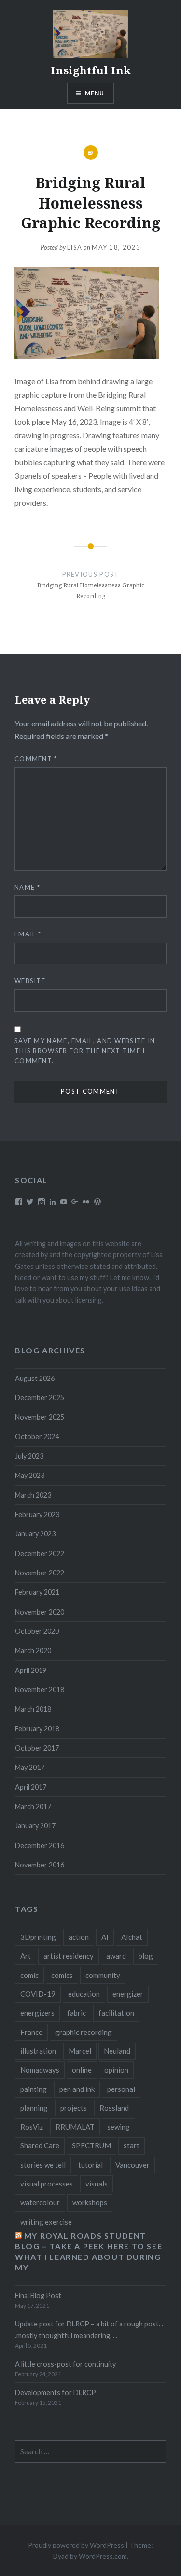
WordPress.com (103, 2556)
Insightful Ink (91, 70)
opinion (116, 2070)
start (132, 2145)
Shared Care (40, 2145)
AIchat (132, 1937)
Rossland (114, 2108)
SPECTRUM (91, 2145)
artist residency (69, 1956)
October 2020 (37, 1631)
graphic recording (84, 2032)
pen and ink (77, 2089)
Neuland (117, 2051)
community (103, 1975)
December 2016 (40, 1845)
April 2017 (31, 1787)
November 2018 (40, 1690)
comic (29, 1975)
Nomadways (40, 2070)
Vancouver (132, 2165)
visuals (97, 2184)
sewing (118, 2127)
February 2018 (37, 1729)
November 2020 (40, 1612)
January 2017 (35, 1826)
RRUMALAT (75, 2127)
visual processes (47, 2184)
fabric (77, 2013)
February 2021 (37, 1592)
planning (34, 2108)
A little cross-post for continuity (65, 2364)
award (116, 1956)
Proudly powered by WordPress (76, 2545)
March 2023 (33, 1495)
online (82, 2070)
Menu (95, 93)
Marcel (80, 2051)
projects (74, 2108)
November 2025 (40, 1417)
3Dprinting (38, 1937)
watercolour (40, 2202)
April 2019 (31, 1670)
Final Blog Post (38, 2295)
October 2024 (37, 1437)
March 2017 (33, 1806)
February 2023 (37, 1514)
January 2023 (35, 1534)
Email (28, 934)
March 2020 (33, 1650)
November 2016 (40, 1865)
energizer (128, 1994)
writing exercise (46, 2222)
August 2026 (35, 1378)
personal (121, 2089)
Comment (36, 759)
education (84, 1994)
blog (146, 1956)
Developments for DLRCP (56, 2392)
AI (105, 1937)
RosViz (32, 2127)
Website (30, 981)
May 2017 (30, 1767)
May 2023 (30, 1475)
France (31, 2032)
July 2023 (29, 1456)
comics (62, 1975)
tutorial (90, 2165)
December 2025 (40, 1398)
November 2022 (40, 1573)
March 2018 (33, 1709)
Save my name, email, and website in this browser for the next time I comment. (85, 1051)
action (79, 1937)
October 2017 (37, 1748)
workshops (90, 2202)
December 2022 (40, 1553)
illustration (38, 2051)
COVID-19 (38, 1994)
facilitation (116, 2013)
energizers (37, 2013)
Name (27, 887)
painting (34, 2089)
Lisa (75, 247)
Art (26, 1956)
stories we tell (43, 2165)
